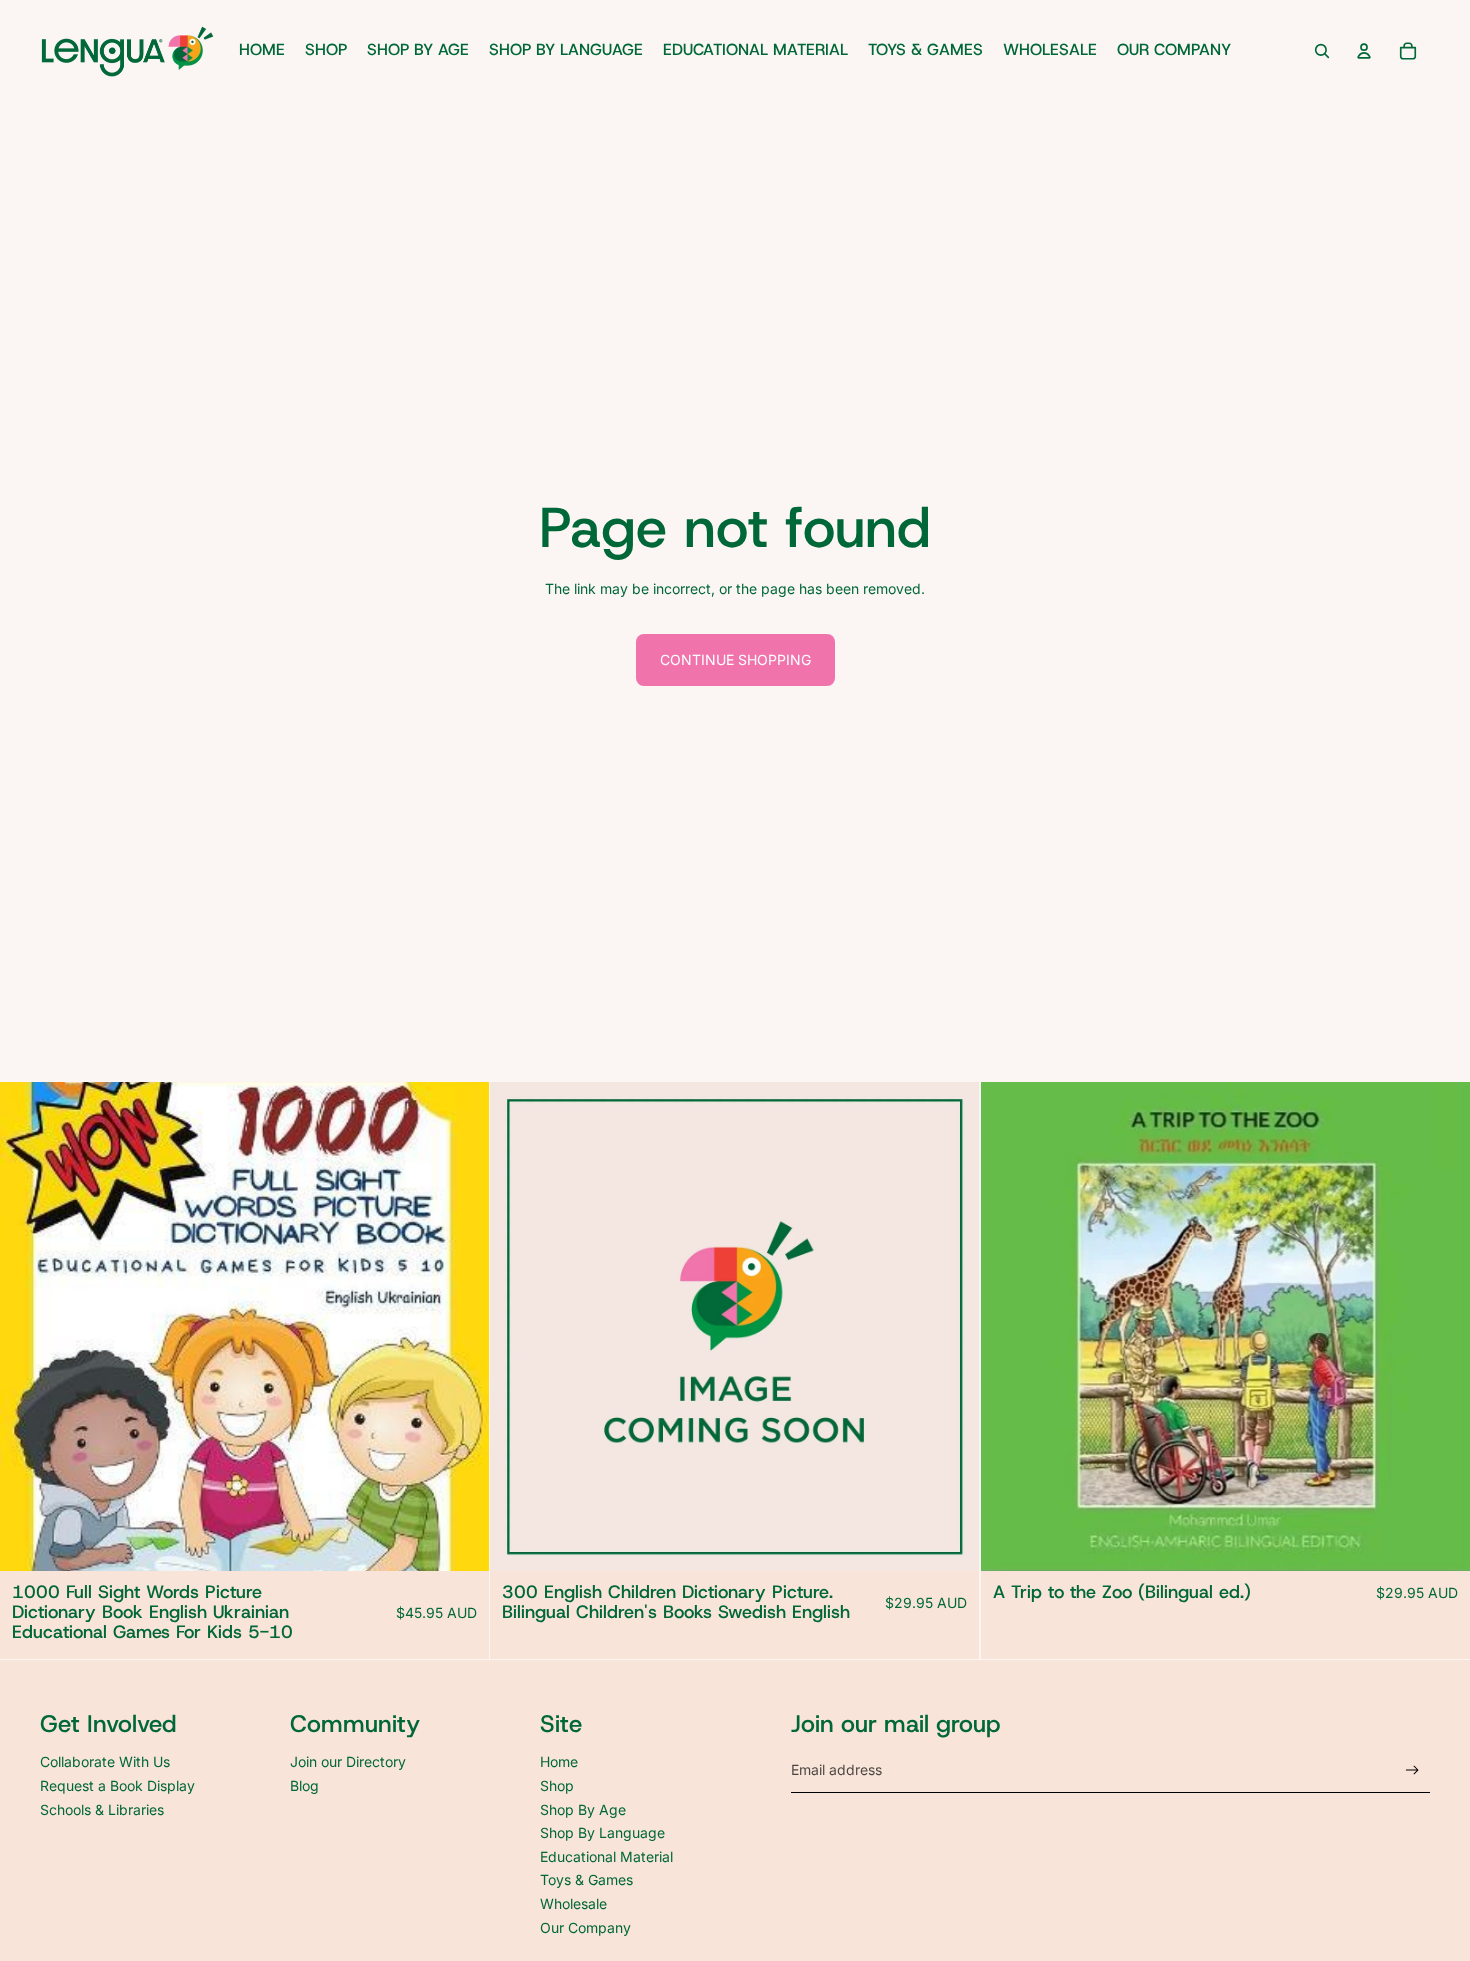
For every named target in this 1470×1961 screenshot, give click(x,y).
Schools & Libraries (102, 1809)
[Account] (1364, 51)
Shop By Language (602, 1832)
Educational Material (606, 1856)
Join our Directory (348, 1761)
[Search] (1322, 51)
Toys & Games (586, 1879)
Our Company (585, 1927)
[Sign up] (1412, 1770)
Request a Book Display (117, 1785)
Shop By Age (583, 1809)
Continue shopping (735, 659)
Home (559, 1761)
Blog (304, 1785)
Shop (557, 1785)
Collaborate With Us (105, 1761)
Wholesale (573, 1903)
